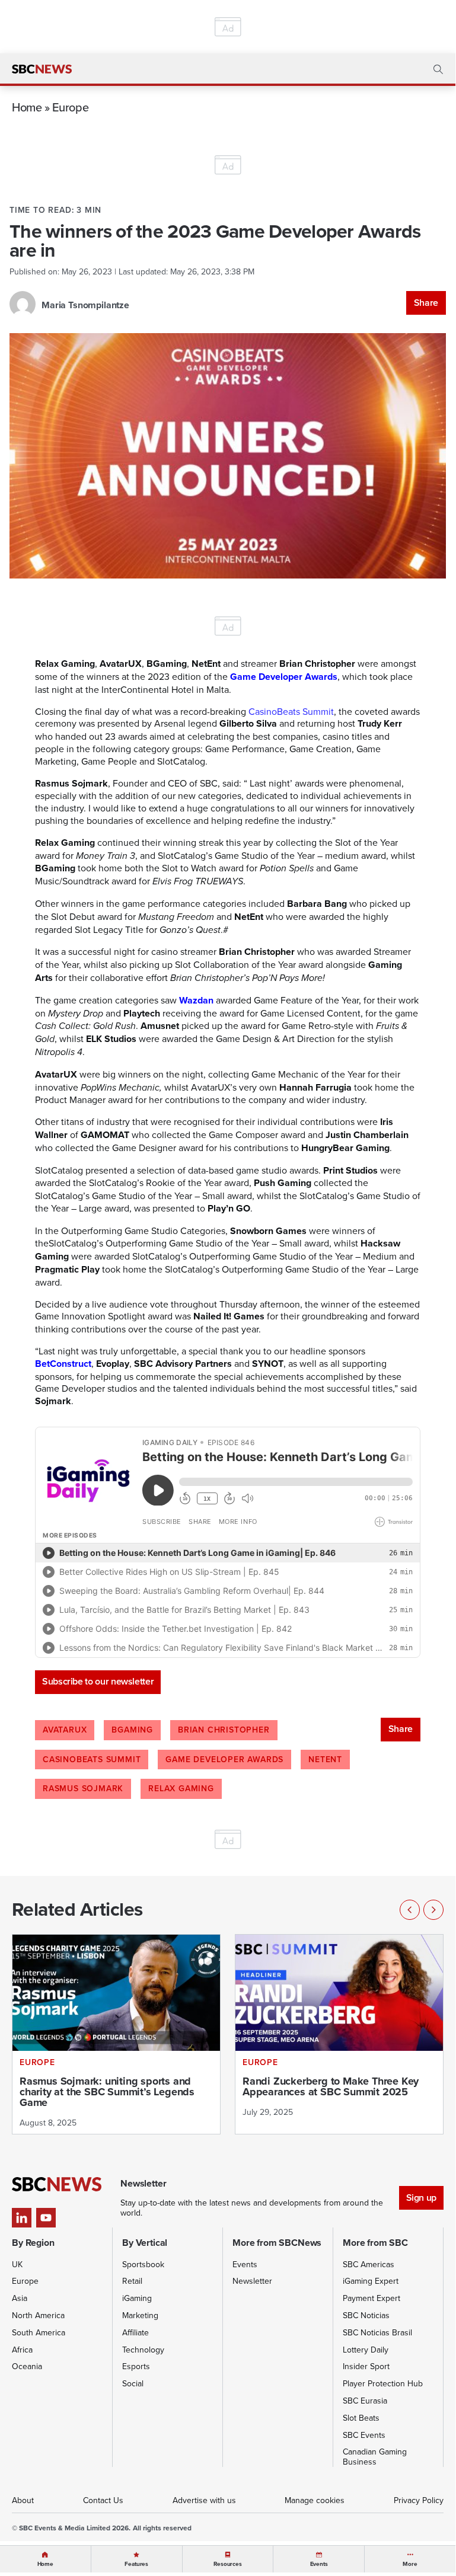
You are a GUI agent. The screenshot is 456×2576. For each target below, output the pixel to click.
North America (38, 2315)
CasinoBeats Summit (92, 1759)
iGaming (137, 2298)
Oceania (27, 2366)
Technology (143, 2350)
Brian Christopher (224, 1730)
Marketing (140, 2315)
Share (426, 303)
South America (39, 2332)
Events (245, 2264)
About (23, 2500)
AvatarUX (65, 1730)
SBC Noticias (366, 2315)
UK (17, 2264)
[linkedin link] (22, 2218)
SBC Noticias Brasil (377, 2332)
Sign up (421, 2198)
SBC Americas (369, 2264)
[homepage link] (42, 69)
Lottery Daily (366, 2350)
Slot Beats (361, 2418)
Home (27, 107)
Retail (132, 2281)
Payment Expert (372, 2298)
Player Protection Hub (383, 2383)
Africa (22, 2350)
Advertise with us (204, 2500)
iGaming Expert (371, 2281)
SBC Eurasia (365, 2401)
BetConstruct (63, 1364)
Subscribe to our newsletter (98, 1681)
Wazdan (196, 1000)
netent (325, 1759)
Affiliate (135, 2332)
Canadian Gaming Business (375, 2457)
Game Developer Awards (224, 1759)
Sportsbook (143, 2264)
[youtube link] (46, 2218)
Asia (20, 2298)
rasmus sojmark (83, 1788)
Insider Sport (366, 2366)
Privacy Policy (419, 2500)
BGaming (132, 1730)
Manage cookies (315, 2500)
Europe (70, 107)
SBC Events (364, 2435)
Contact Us (103, 2500)
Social (133, 2383)
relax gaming (181, 1788)
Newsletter (252, 2281)
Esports (136, 2366)
